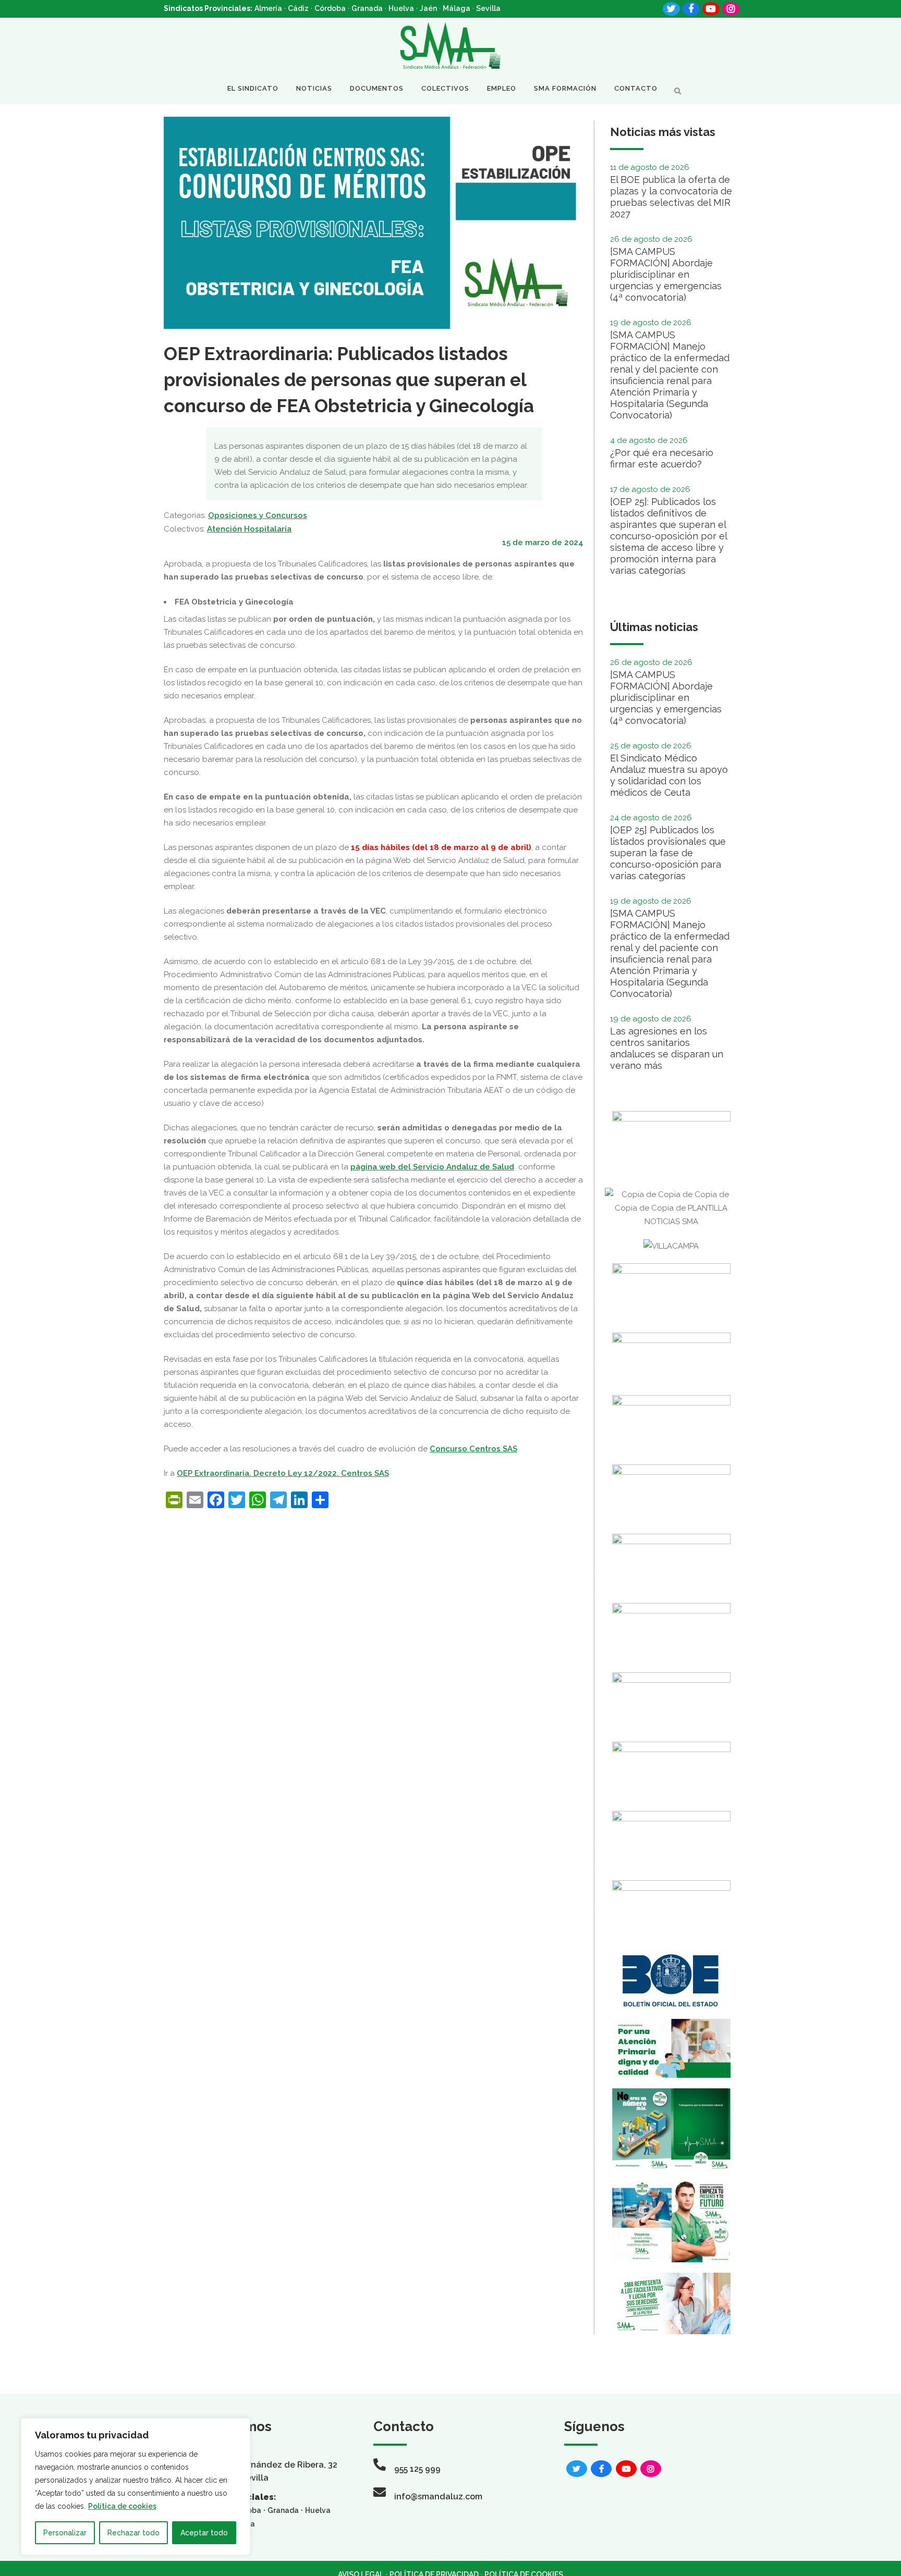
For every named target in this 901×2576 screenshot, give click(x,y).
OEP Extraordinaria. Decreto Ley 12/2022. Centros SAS (283, 1473)
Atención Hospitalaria (249, 529)
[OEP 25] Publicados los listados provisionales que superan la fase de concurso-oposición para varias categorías (668, 853)
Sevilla (488, 8)
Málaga (456, 8)
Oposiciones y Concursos (258, 515)
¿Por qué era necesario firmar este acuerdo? (662, 458)
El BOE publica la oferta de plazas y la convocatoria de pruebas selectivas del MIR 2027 (671, 197)
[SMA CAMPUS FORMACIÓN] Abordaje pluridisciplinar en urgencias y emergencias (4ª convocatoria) (666, 274)
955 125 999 (417, 2469)
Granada (367, 8)
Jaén (428, 8)
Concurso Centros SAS (473, 1449)
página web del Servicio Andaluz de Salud (432, 1167)
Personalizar (65, 2533)
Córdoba (330, 8)
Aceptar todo (204, 2533)
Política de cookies (122, 2506)
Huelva (401, 8)
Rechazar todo (133, 2533)
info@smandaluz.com (438, 2497)
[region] (136, 2487)
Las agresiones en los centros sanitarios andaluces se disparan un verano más (667, 1048)
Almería (268, 8)
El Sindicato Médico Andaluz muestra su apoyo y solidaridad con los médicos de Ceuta (669, 775)
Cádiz (298, 8)
